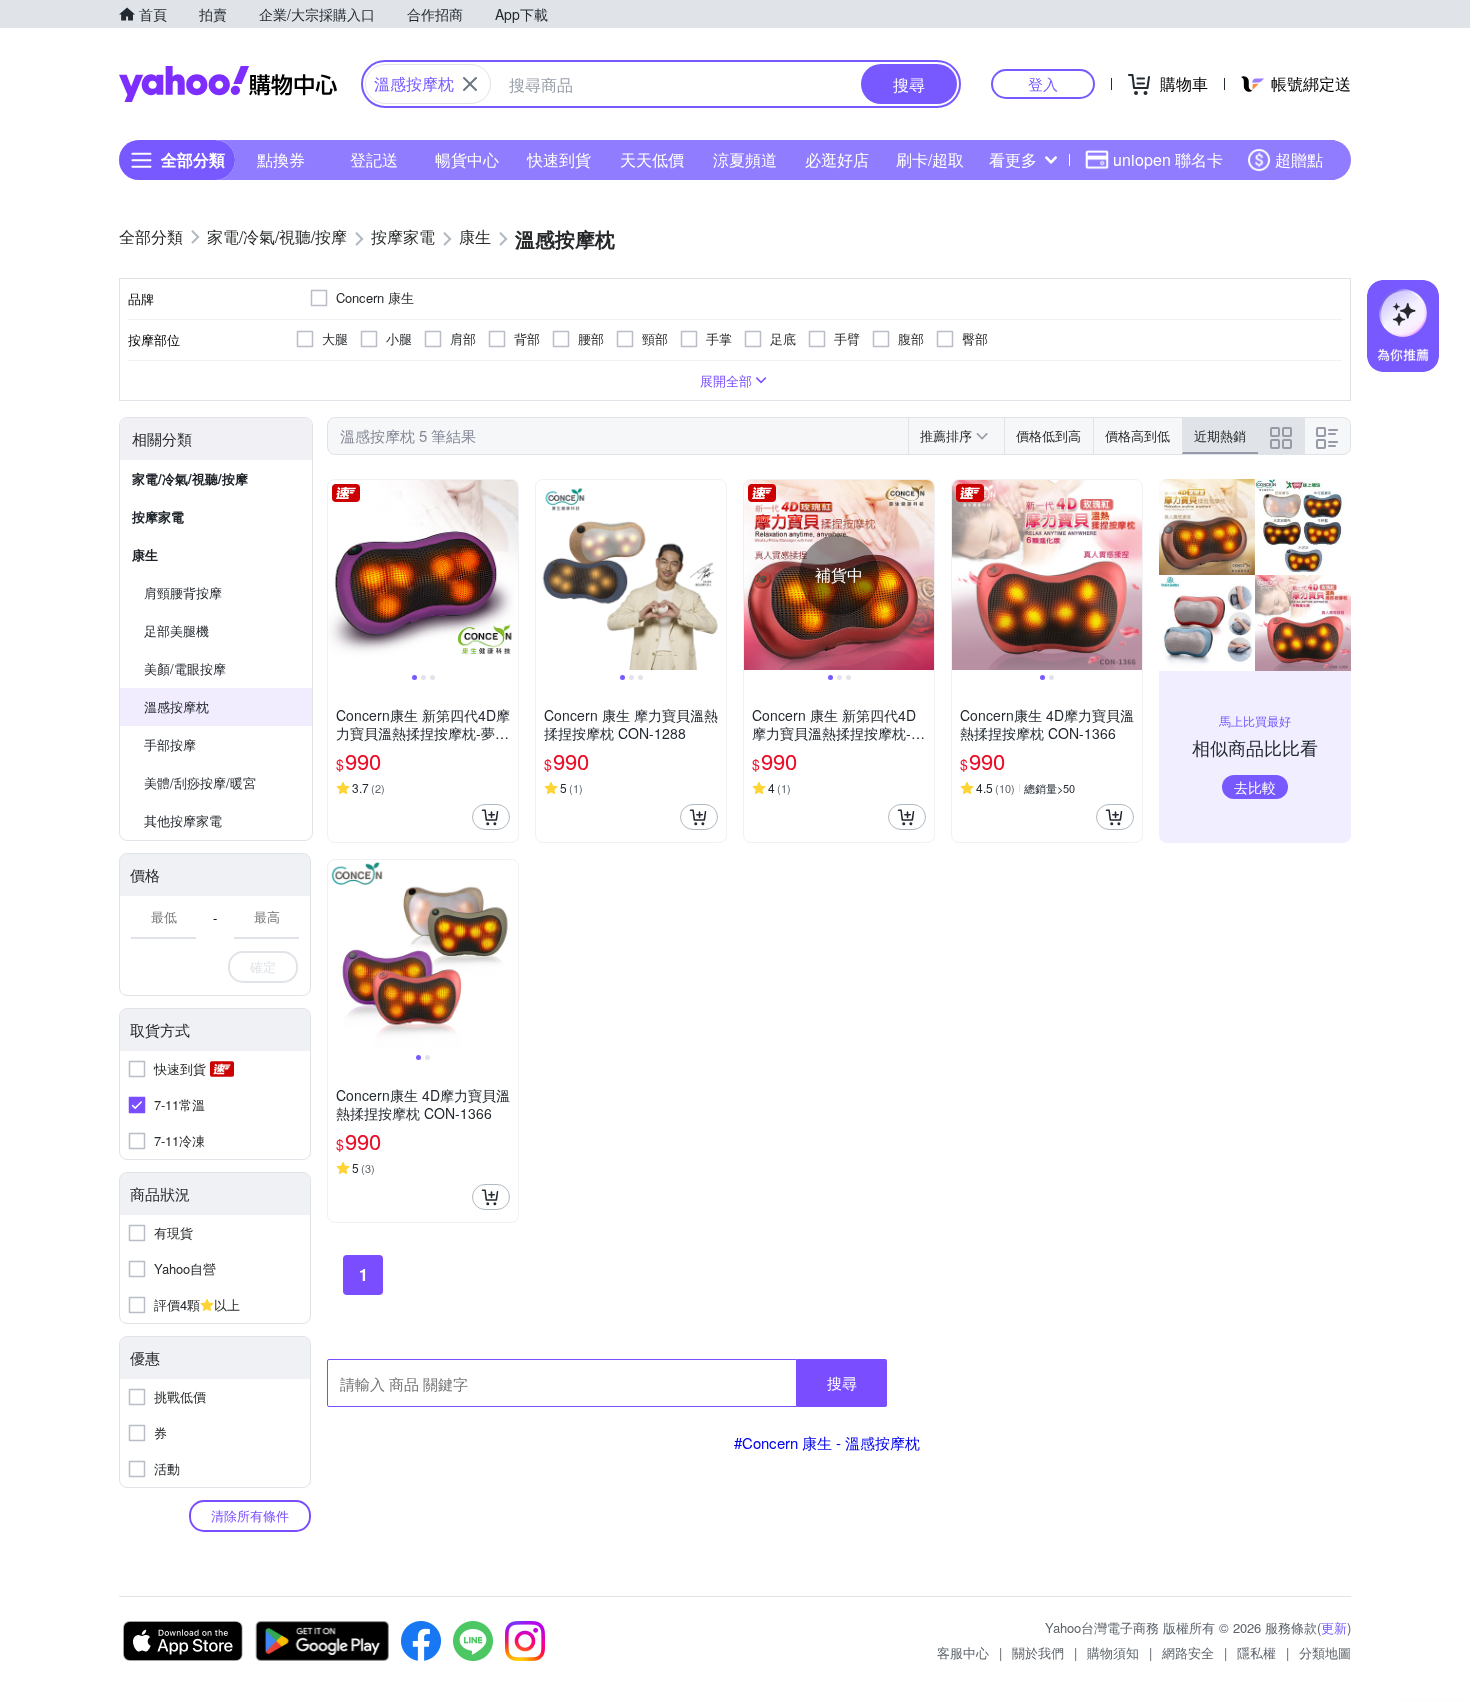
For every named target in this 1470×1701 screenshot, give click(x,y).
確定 (263, 966)
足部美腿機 (176, 630)
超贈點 (1299, 159)
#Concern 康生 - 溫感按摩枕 (827, 1442)
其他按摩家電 (183, 820)
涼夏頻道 (745, 159)
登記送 (374, 159)
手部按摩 (170, 744)
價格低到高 (1048, 435)
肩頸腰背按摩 (183, 592)
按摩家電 (158, 516)
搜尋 (842, 1382)
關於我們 (1038, 1652)
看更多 (1013, 159)
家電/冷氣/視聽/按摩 (190, 478)
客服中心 (963, 1652)
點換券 (281, 159)
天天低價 (652, 159)
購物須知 (1113, 1652)
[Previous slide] (341, 575)
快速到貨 (559, 159)
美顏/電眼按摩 (185, 668)
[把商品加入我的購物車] (491, 817)
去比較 (1255, 787)
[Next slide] (505, 575)
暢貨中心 (467, 159)
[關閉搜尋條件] (470, 84)
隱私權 (1256, 1652)
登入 (1043, 83)
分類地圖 (1325, 1652)
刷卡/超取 (930, 159)
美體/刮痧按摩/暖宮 (200, 782)
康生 (145, 554)
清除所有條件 (250, 1515)
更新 (1334, 1627)
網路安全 (1188, 1652)
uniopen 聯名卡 (1168, 159)
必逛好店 (837, 159)
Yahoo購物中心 (228, 84)
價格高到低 (1137, 435)
